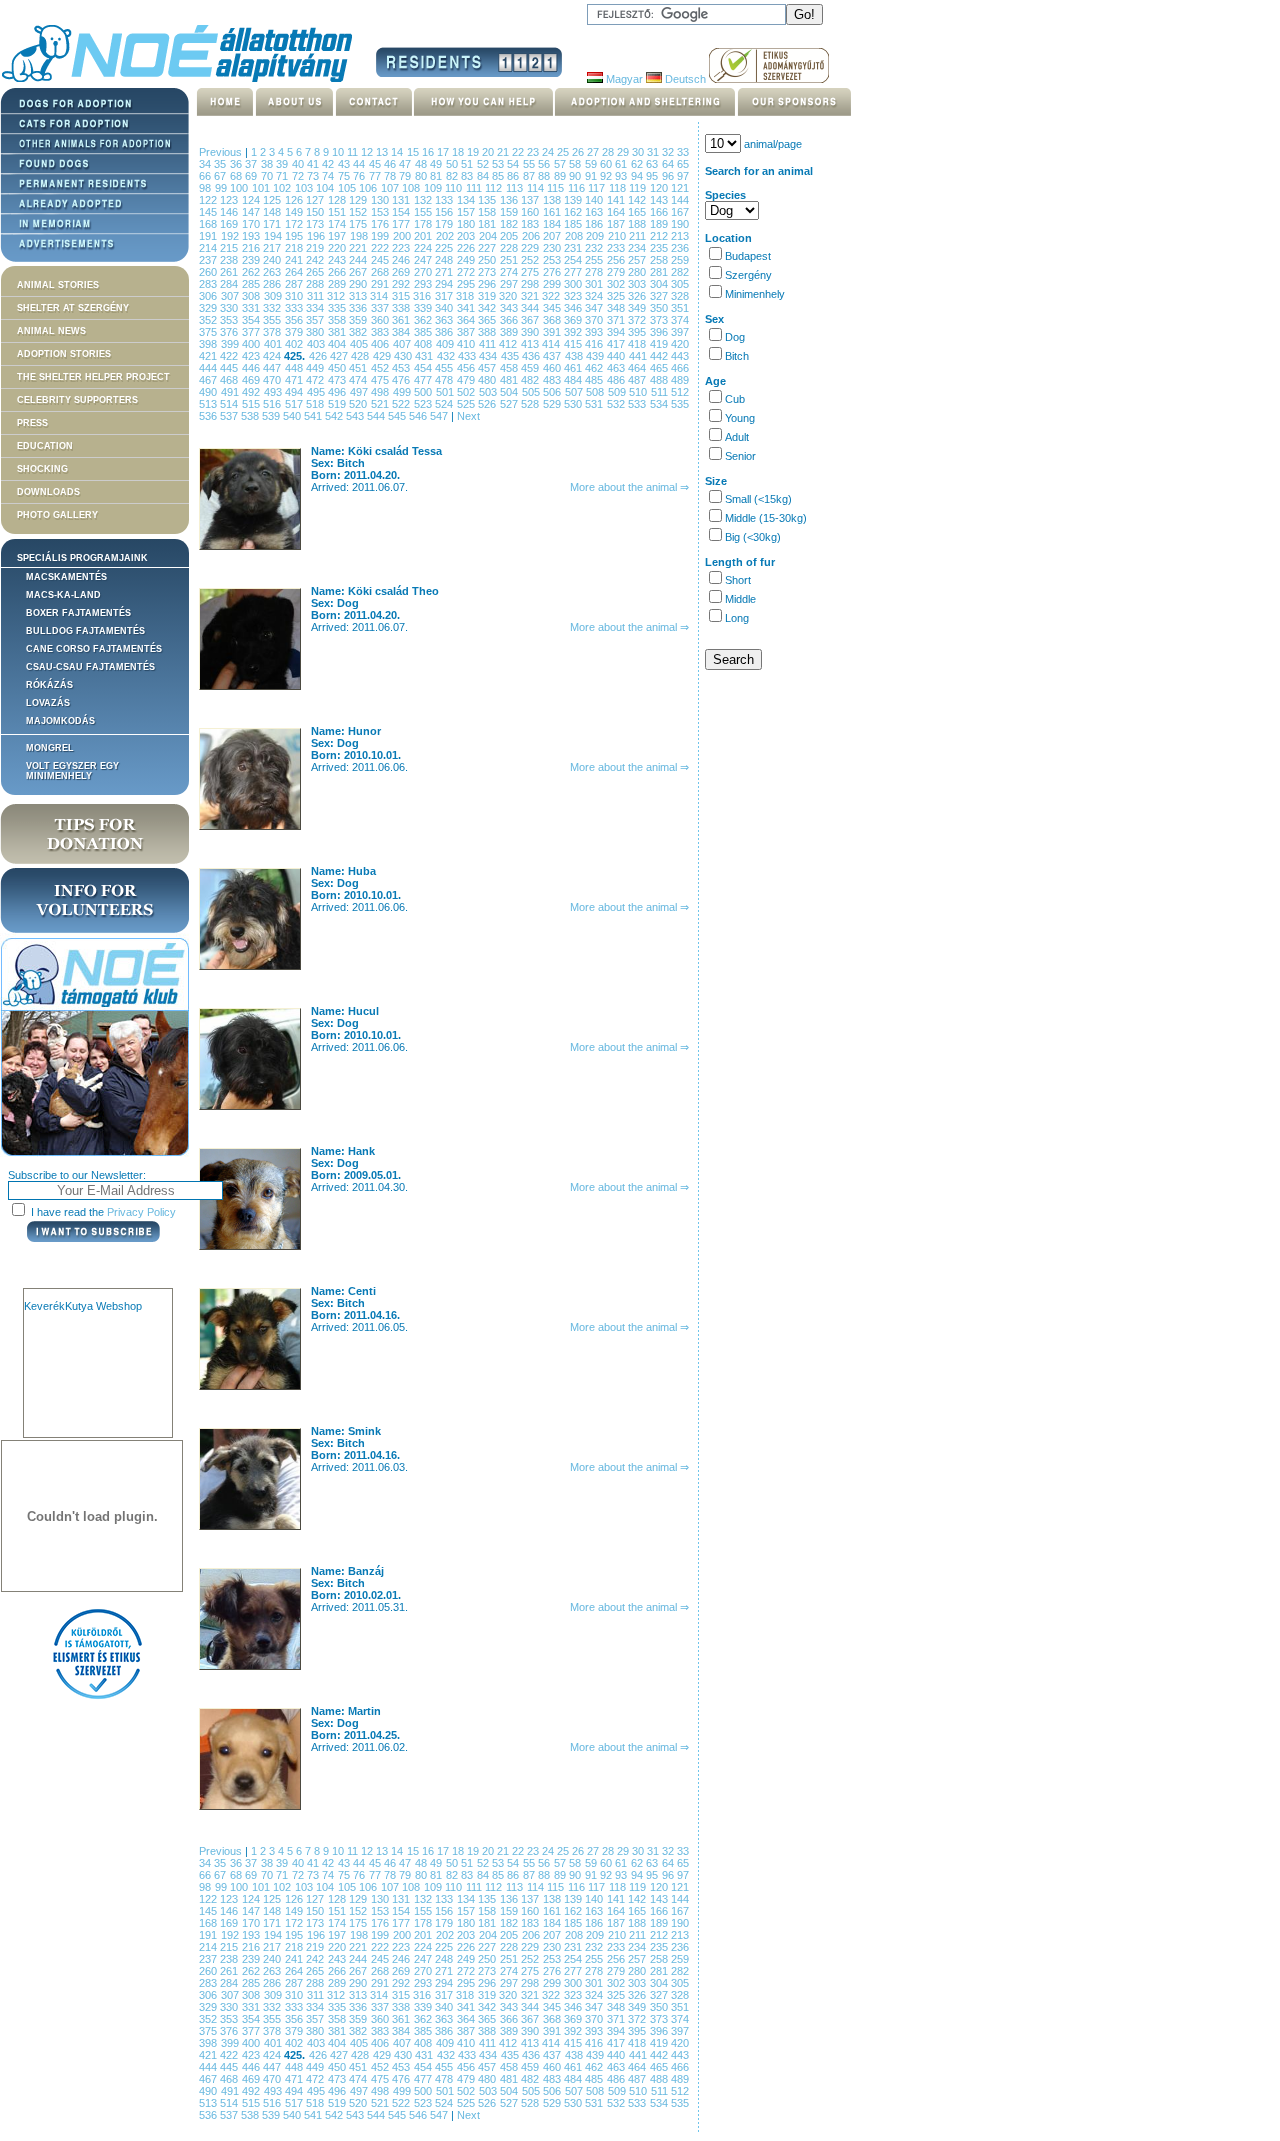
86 (514, 176)
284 (230, 284)
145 (209, 212)
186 (595, 224)
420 (680, 344)
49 (437, 164)
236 (680, 248)
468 (230, 380)
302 (617, 284)
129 (359, 200)
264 (295, 272)
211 (639, 236)
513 (209, 404)
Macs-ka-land (63, 595)
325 (618, 296)
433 (468, 356)
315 (403, 296)
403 (318, 344)
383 (381, 332)
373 (660, 320)
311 (317, 296)
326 (639, 296)
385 (424, 332)
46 (391, 164)
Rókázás (49, 685)
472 (316, 380)
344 (531, 308)
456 (467, 368)
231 (574, 248)
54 (514, 164)
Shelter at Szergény (73, 308)
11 (354, 152)
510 (640, 392)
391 (553, 332)
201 (425, 236)
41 (314, 164)
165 (638, 212)
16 (429, 152)
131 (402, 200)
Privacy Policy (141, 1212)
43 (345, 164)
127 (316, 200)
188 (638, 224)
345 (553, 308)
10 (339, 152)
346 (574, 308)
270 (424, 272)
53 (499, 164)
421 (209, 356)
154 (402, 212)
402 (296, 344)
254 (574, 260)
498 (382, 392)
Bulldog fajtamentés (85, 631)
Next (468, 416)
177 (402, 224)
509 (619, 392)
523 (424, 404)
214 (209, 248)
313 (360, 296)
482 (531, 380)
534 (660, 404)
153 (381, 212)
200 (404, 236)
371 (617, 320)
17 (444, 152)
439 (596, 356)
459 (531, 368)
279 (617, 272)
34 (206, 164)
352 (209, 320)
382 (359, 332)
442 (660, 356)
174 (338, 224)
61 (622, 164)
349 (638, 308)
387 (467, 332)
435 (511, 356)
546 (419, 416)
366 (510, 320)
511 (661, 392)
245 (381, 260)
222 (381, 248)
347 (595, 308)
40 (299, 164)
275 (531, 272)
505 (533, 392)
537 (230, 416)
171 (273, 224)
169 (230, 224)
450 (338, 368)
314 (381, 296)
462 (595, 368)
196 (318, 236)
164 (617, 212)
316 (424, 296)
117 (598, 188)
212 (661, 236)
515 (252, 404)
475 (381, 380)
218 (295, 248)
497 (361, 392)
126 (295, 200)
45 (376, 164)
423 (252, 356)
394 (617, 332)
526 (488, 404)
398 (210, 344)
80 (422, 176)
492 (253, 392)
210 (619, 236)
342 (488, 308)
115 (557, 188)
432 (447, 356)
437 (553, 356)
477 (424, 380)
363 (445, 320)
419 (661, 344)
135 (488, 200)
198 (361, 236)
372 (638, 320)
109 (435, 188)
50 (453, 164)
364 (467, 320)
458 (510, 368)
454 (424, 368)
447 (273, 368)
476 (402, 380)
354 (252, 320)
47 (406, 164)
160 (531, 212)
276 (553, 272)
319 (489, 296)
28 (609, 152)
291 (381, 284)
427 (340, 356)
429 (383, 356)
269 (402, 272)
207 (554, 236)
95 (653, 176)
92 (607, 176)
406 (382, 344)
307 (232, 296)
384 (402, 332)
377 (252, 332)
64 (669, 164)
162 (574, 212)
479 (467, 380)
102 (284, 188)
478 (445, 380)
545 (398, 416)
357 (316, 320)
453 (402, 368)
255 (595, 260)
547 (440, 416)
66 (206, 176)
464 (638, 368)
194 (275, 236)
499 (404, 392)
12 (368, 152)
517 (295, 404)
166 (660, 212)
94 (638, 176)
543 (356, 416)
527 (510, 404)
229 (531, 248)
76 (360, 176)
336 (359, 308)
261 (230, 272)
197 (339, 236)
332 (273, 308)
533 (638, 404)
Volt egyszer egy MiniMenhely (72, 771)
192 (232, 236)
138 (553, 200)
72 (299, 176)
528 (531, 404)
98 (207, 188)
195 (296, 236)
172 (295, 224)
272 (467, 272)
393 (595, 332)
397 (680, 332)
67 (221, 176)
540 (293, 416)
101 (263, 188)
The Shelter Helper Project (93, 377)
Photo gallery (57, 515)
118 (619, 188)
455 (445, 368)
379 (295, 332)
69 (252, 176)
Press (32, 423)
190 (680, 224)
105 (349, 188)
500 (425, 392)
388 (488, 332)
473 (338, 380)
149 (295, 212)
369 (574, 320)
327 (661, 296)
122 (209, 200)
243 (338, 260)
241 (295, 260)
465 (660, 368)
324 (596, 296)
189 (660, 224)
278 (595, 272)
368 (553, 320)
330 (230, 308)
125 (273, 200)
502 (468, 392)
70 (268, 176)
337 (381, 308)
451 (359, 368)
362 (424, 320)
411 (489, 344)
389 (510, 332)
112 (495, 188)
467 (209, 380)
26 (579, 152)
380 (316, 332)
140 (595, 200)
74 (329, 176)
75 (345, 176)
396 (660, 332)
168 (209, 224)
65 (683, 164)
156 (445, 212)
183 (531, 224)
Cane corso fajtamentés (94, 649)
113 (516, 188)
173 (316, 224)
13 (383, 152)
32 (669, 152)
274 (510, 272)
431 (425, 356)
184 (553, 224)
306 (210, 296)
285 (252, 284)
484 (574, 380)
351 (680, 308)
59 (592, 164)
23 (534, 152)
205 (511, 236)
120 (661, 188)
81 (437, 176)
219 (316, 248)
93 (622, 176)
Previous (220, 152)
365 (488, 320)
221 (359, 248)
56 (545, 164)
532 (617, 404)
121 (680, 188)
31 (654, 152)
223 (402, 248)
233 (617, 248)
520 (359, 404)
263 (273, 272)
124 (252, 200)
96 (669, 176)
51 (468, 164)
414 (553, 344)
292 (402, 284)
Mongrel (50, 748)
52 (484, 164)
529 (553, 404)
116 (578, 188)
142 (638, 200)
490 (210, 392)
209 (597, 236)
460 (553, 368)
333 (295, 308)
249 (467, 260)
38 (268, 164)
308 (253, 296)
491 (232, 392)
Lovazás (48, 703)
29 (624, 152)
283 (209, 284)
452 (381, 368)
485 (595, 380)
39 (283, 164)
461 (574, 368)
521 (381, 404)
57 (561, 164)
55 (530, 164)
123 (230, 200)
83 (468, 176)
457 (488, 368)
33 (683, 152)
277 (574, 272)
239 (252, 260)
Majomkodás (60, 721)
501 (447, 392)
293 (424, 284)
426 (319, 356)
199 (382, 236)
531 (595, 404)
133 (445, 200)
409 (447, 344)
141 (617, 200)
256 (617, 260)
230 (553, 248)
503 (490, 392)
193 (253, 236)
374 (680, 320)
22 (519, 152)
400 (253, 344)
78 (391, 176)
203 (468, 236)
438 (575, 356)
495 (318, 392)
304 (660, 284)
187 (617, 224)
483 (553, 380)
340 (445, 308)
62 (638, 164)
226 (467, 248)
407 (404, 344)
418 (639, 344)
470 (273, 380)
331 (252, 308)
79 (406, 176)
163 (595, 212)
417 (618, 344)
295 (467, 284)
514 (230, 404)
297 (510, 284)
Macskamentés (66, 577)
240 (273, 260)
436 (532, 356)
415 (575, 344)
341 (467, 308)
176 (381, 224)
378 (273, 332)
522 (402, 404)
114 (537, 188)
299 (553, 284)
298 (531, 284)
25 (564, 152)
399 (232, 344)
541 (314, 416)
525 (467, 404)
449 (316, 368)
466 (680, 368)
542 (335, 416)
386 (445, 332)
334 (316, 308)
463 (617, 368)
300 (574, 284)
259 (680, 260)
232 (595, 248)
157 (467, 212)
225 (445, 248)
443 (680, 356)
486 (617, 380)
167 (680, 212)
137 (531, 200)
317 (446, 296)
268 (381, 272)
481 (510, 380)
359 (359, 320)
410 (468, 344)
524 (445, 404)
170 (252, 224)
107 (392, 188)
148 (273, 212)
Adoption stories (64, 354)
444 (209, 368)
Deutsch (684, 79)
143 (660, 200)
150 (316, 212)
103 (306, 188)
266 (338, 272)
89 (561, 176)
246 (402, 260)
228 (510, 248)
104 (327, 188)
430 (404, 356)
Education (45, 446)
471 (295, 380)
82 (453, 176)
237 (209, 260)
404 (339, 344)
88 (545, 176)
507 (576, 392)
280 (638, 272)
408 (425, 344)
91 (592, 176)
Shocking (42, 469)
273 (488, 272)
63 (653, 164)
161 (553, 212)
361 (402, 320)
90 (576, 176)
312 (338, 296)
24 (549, 152)
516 (273, 404)
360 (381, 320)
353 (230, 320)
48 (422, 164)
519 (338, 404)
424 (273, 356)
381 (338, 332)
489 (680, 380)
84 (484, 176)
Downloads (48, 492)
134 (467, 200)
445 (230, 368)
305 (680, 284)
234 (638, 248)
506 (554, 392)
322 (553, 296)
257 (638, 260)
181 (488, 224)
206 (533, 236)
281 (660, 272)
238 (230, 260)
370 (595, 320)
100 (241, 188)
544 (377, 416)
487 (638, 380)
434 (489, 356)
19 (474, 152)
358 (338, 320)
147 (252, 212)
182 (510, 224)
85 (499, 176)
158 (488, 212)
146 (230, 212)
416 (596, 344)
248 (445, 260)
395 (638, 332)
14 (398, 152)
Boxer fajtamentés (78, 613)
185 (574, 224)
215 (230, 248)
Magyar (623, 79)
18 (459, 152)
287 (295, 284)
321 (532, 296)
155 (424, 212)
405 (361, 344)
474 (359, 380)
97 (683, 176)
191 (210, 236)
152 (359, 212)
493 (275, 392)
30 (639, 152)
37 (252, 164)
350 (660, 308)
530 (574, 404)
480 (488, 380)
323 (575, 296)
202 (447, 236)
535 (680, 404)
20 (489, 152)
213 (680, 236)
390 (531, 332)
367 (531, 320)
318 (467, 296)
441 (639, 356)
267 (359, 272)
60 (607, 164)
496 (339, 392)
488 (660, 380)
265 (316, 272)
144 (680, 200)
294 (445, 284)
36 (237, 164)
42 (329, 164)
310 (296, 296)
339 (424, 308)
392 (574, 332)
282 (680, 272)
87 (530, 176)
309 (275, 296)
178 (424, 224)
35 (221, 164)
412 (510, 344)
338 (402, 308)
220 (338, 248)
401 (275, 344)
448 (295, 368)
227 (488, 248)
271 (445, 272)
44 (360, 164)
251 (510, 260)
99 (223, 188)
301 (595, 284)
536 (209, 416)
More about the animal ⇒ (629, 487)
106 (370, 188)
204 (490, 236)
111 (476, 188)
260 (209, 272)
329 (209, 308)
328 (680, 296)
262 (252, 272)
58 (576, 164)
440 (617, 356)
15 (414, 152)
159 (510, 212)
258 (660, 260)
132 (424, 200)
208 (576, 236)
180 (467, 224)
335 (338, 308)
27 (594, 152)
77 (376, 176)
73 (314, 176)
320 (510, 296)
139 (574, 200)
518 (316, 404)
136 (510, 200)
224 (424, 248)
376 (230, 332)
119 (639, 188)
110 (455, 188)
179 (445, 224)
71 (283, 176)
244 (359, 260)
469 (252, 380)
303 (638, 284)
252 (531, 260)
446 (252, 368)
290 (359, 284)
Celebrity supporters (77, 400)
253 (553, 260)
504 (511, 392)
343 (510, 308)
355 (273, 320)
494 (296, 392)
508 (597, 392)
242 (316, 260)
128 (338, 200)
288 (316, 284)
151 (338, 212)
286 (273, 284)
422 (230, 356)
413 (532, 344)
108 (413, 188)
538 (251, 416)
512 (680, 392)
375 (209, 332)
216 (252, 248)
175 (359, 224)
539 (272, 416)
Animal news (51, 331)
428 (361, 356)
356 (295, 320)
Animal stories (58, 285)
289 (338, 284)
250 (488, 260)
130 (381, 200)
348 (617, 308)
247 (424, 260)
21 (504, 152)
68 (237, 176)
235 (660, 248)
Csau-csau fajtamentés (90, 667)
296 (488, 284)
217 (273, 248)
